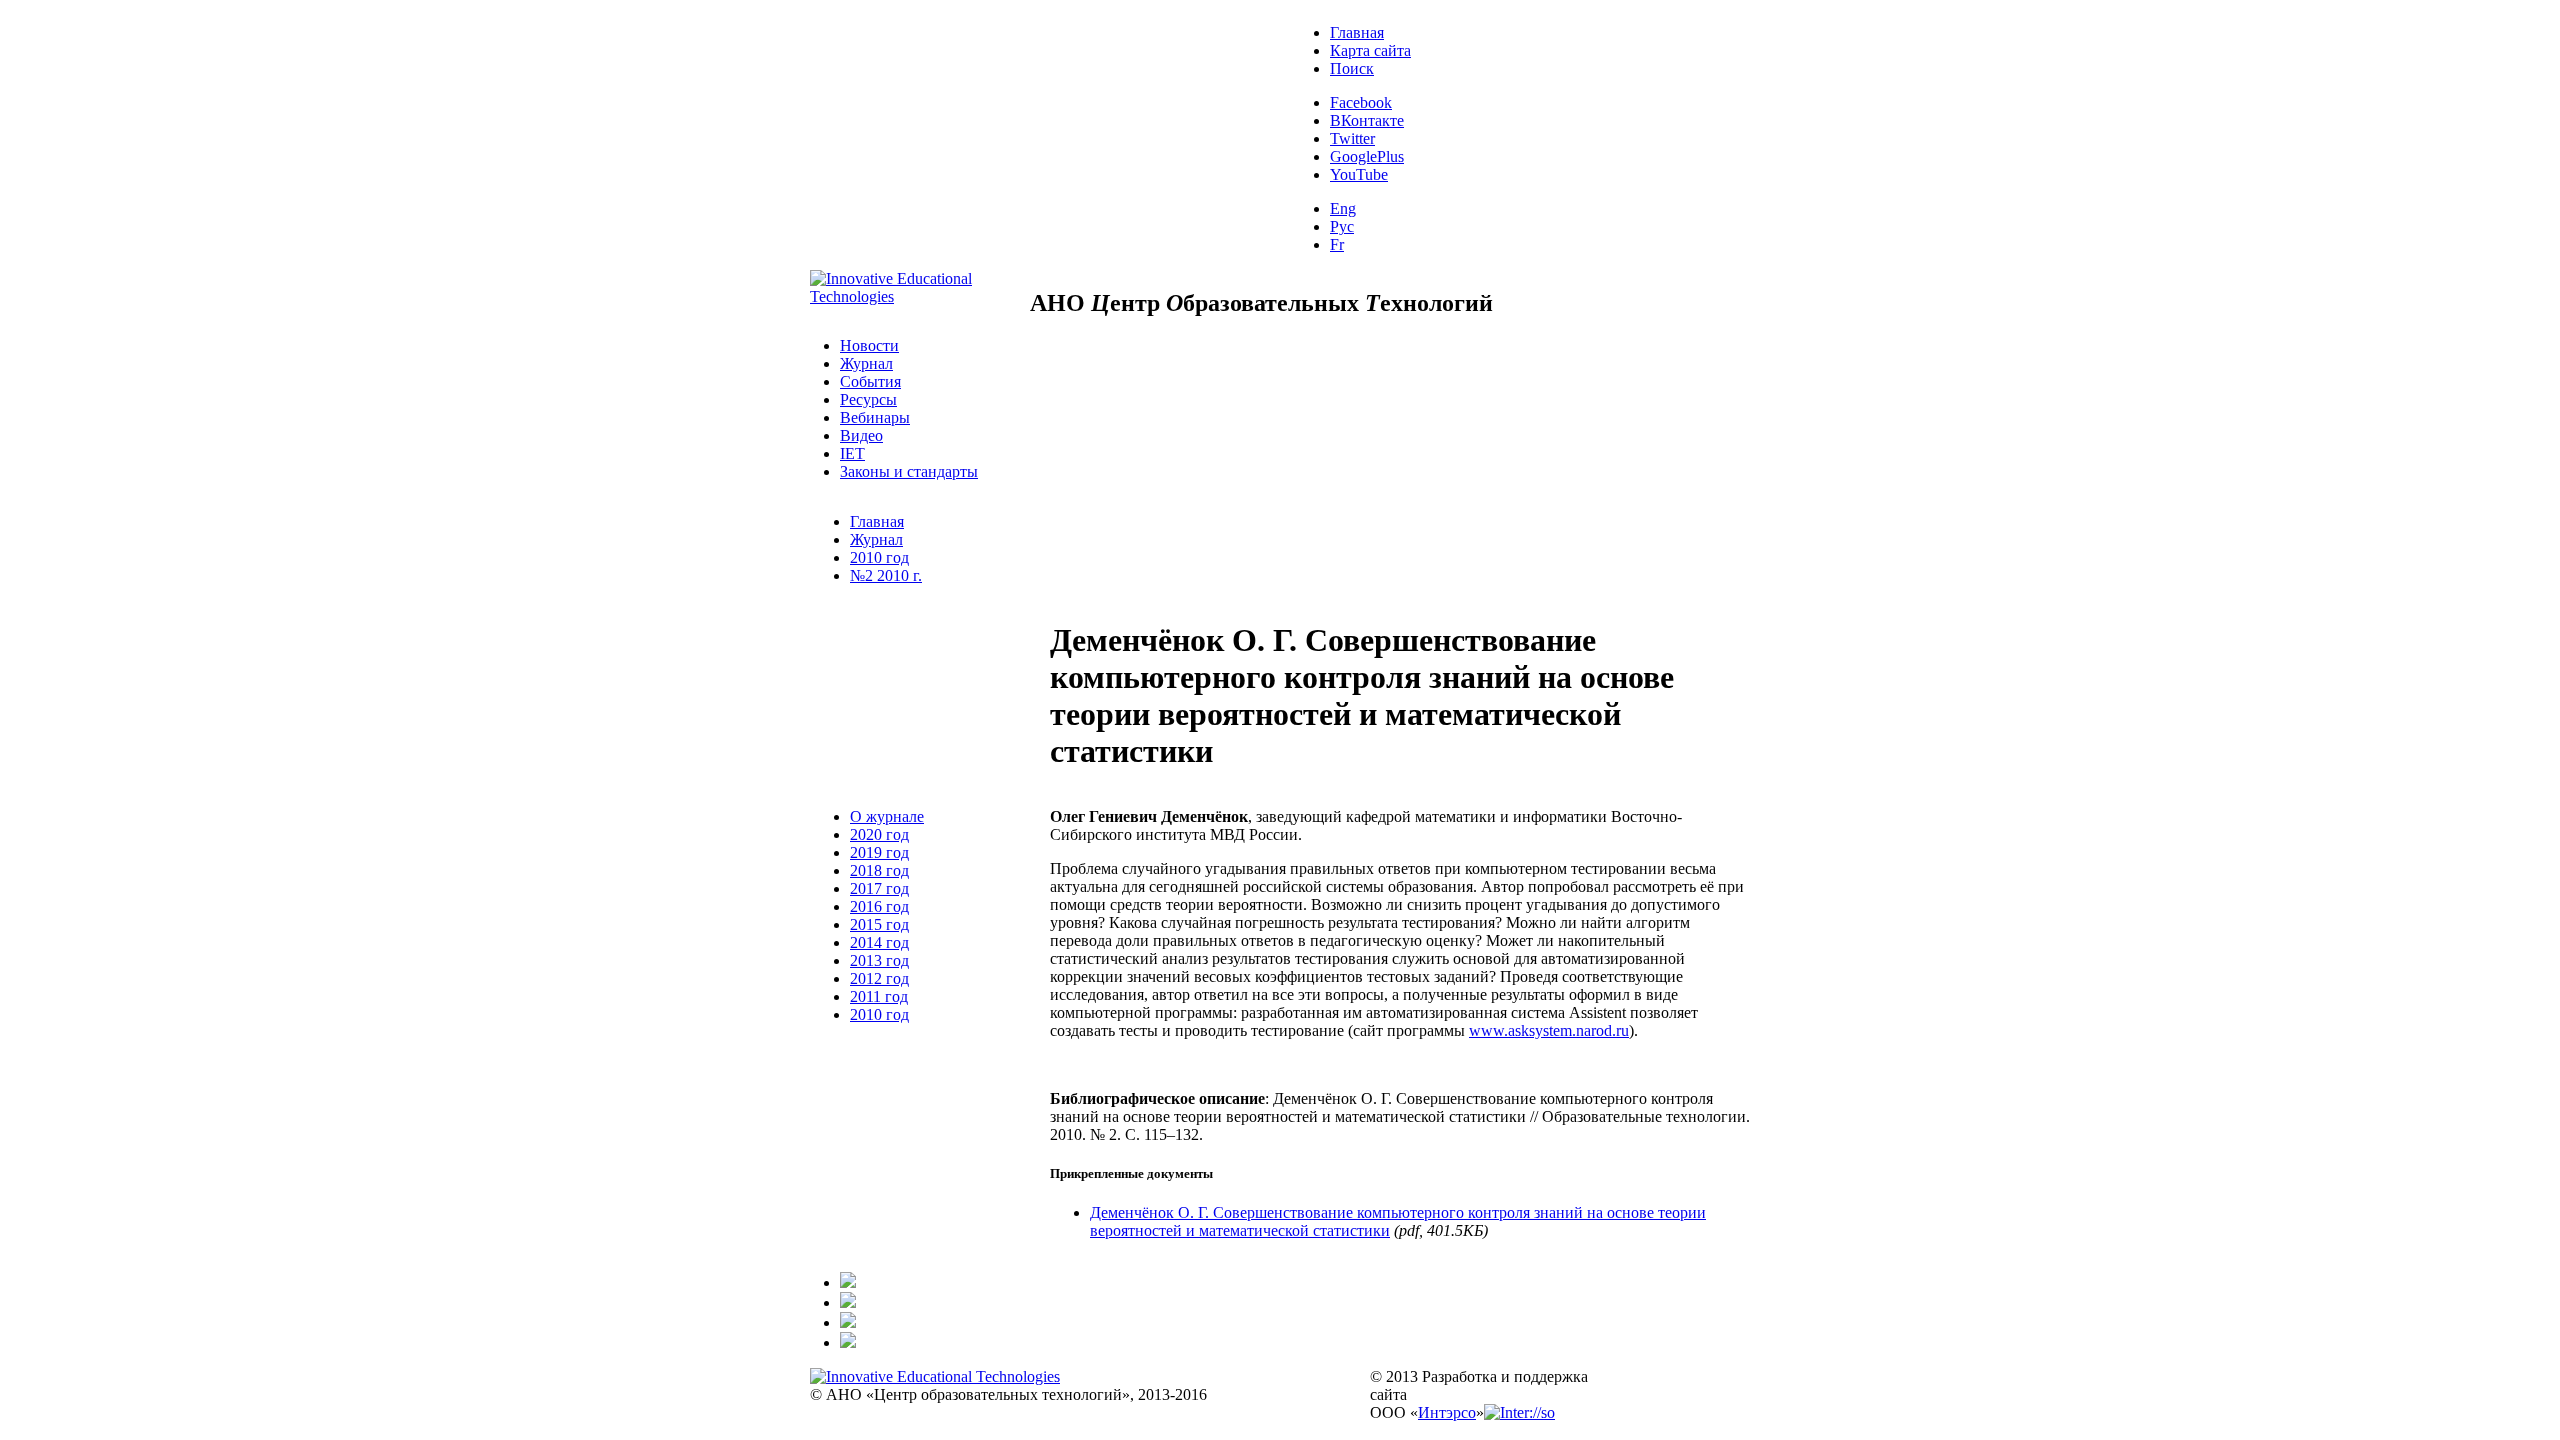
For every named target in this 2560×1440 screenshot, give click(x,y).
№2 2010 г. (886, 575)
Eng (1343, 208)
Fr (1337, 244)
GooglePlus (1367, 156)
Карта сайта (1370, 50)
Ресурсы (868, 399)
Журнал (866, 363)
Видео (861, 435)
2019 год (879, 852)
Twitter (1352, 138)
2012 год (879, 978)
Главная (1357, 32)
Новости (869, 345)
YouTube (1359, 174)
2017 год (879, 888)
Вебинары (875, 417)
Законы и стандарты (909, 471)
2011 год (879, 996)
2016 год (879, 906)
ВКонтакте (1367, 120)
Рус (1342, 226)
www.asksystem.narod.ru (1549, 1030)
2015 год (879, 924)
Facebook (1361, 102)
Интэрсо (1447, 1412)
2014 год (879, 942)
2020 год (879, 834)
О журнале (887, 816)
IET (852, 453)
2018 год (879, 870)
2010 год (879, 557)
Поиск (1352, 68)
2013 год (879, 960)
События (870, 381)
